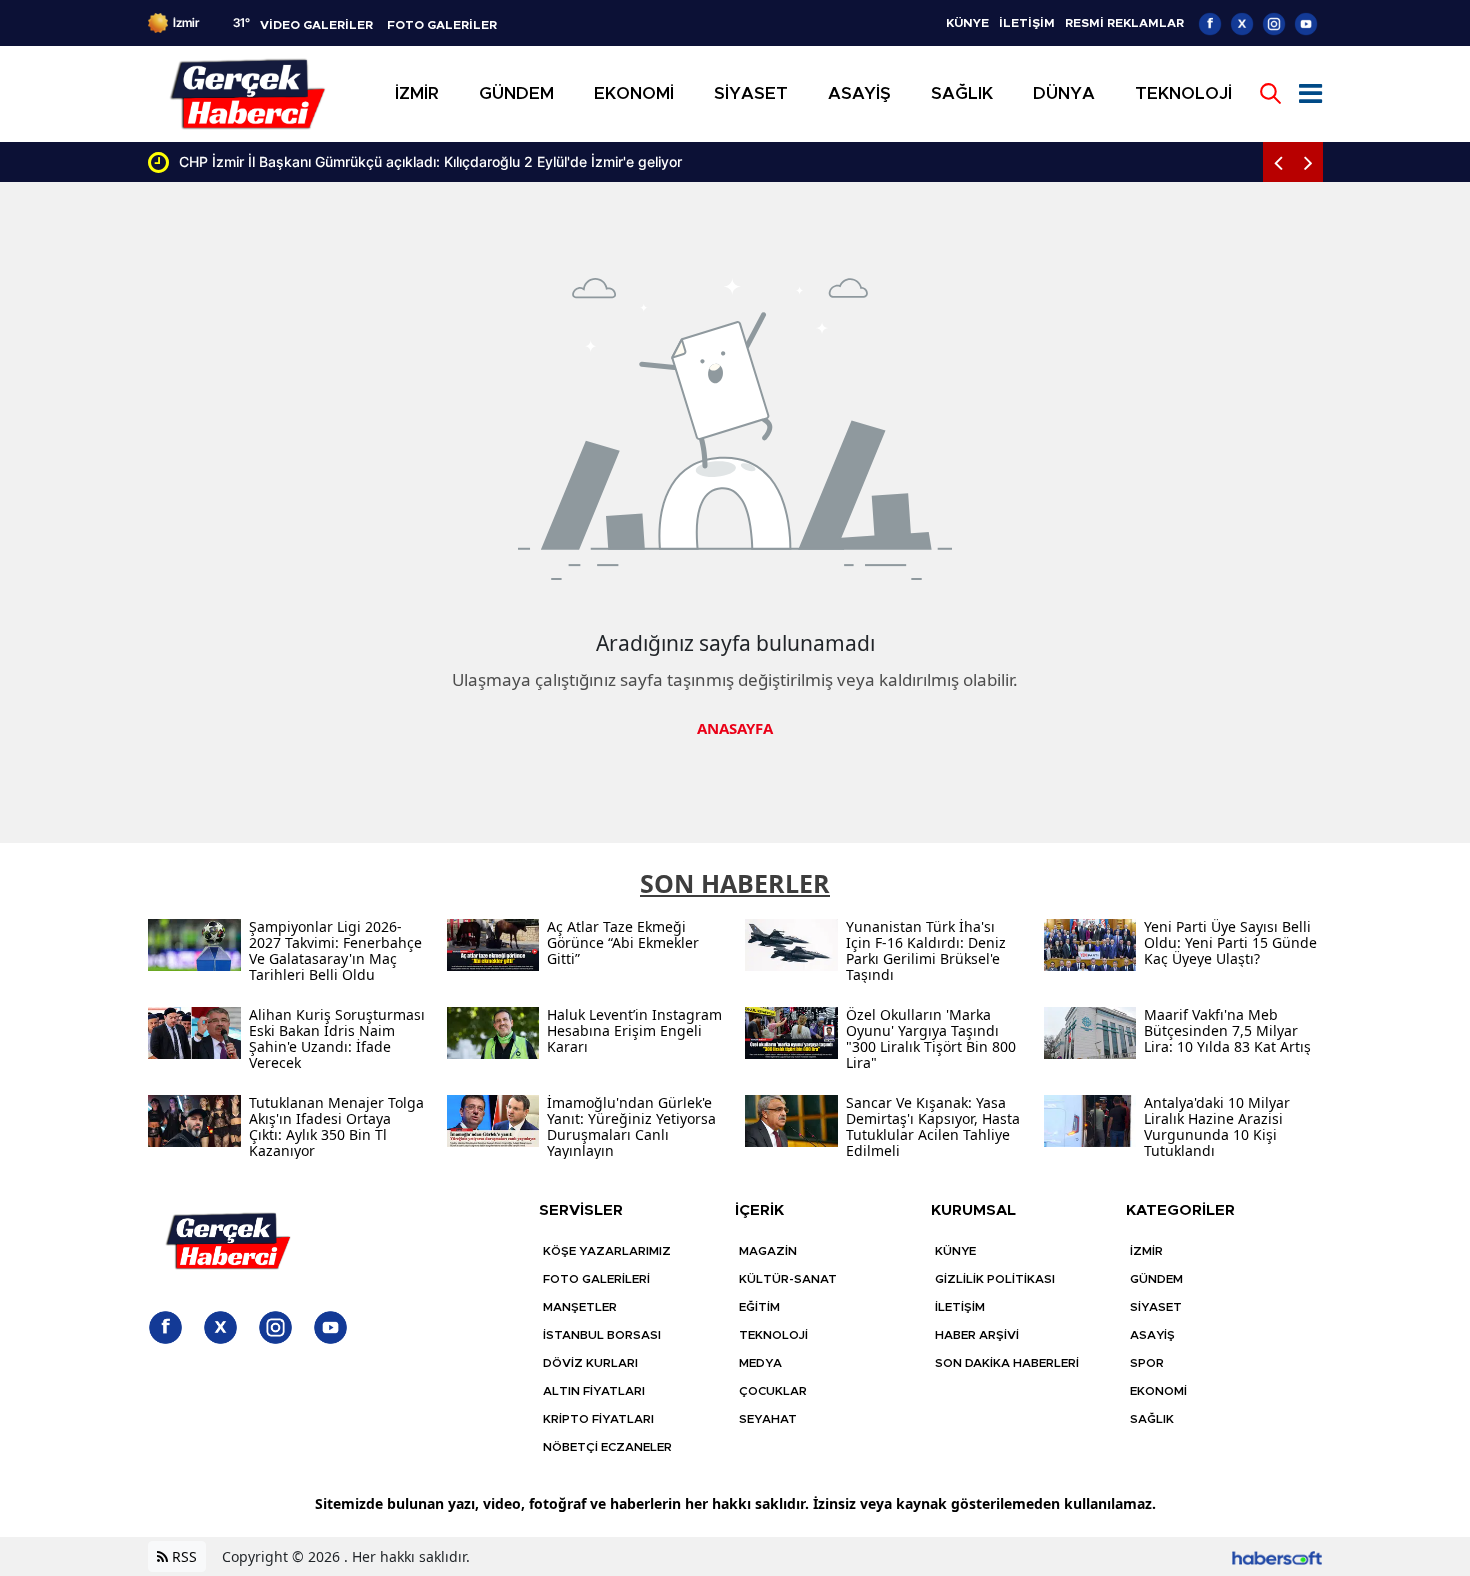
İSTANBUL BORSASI (602, 1335)
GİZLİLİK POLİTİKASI (995, 1279)
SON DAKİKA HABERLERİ (1007, 1363)
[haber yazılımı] (1277, 1556)
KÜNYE (967, 23)
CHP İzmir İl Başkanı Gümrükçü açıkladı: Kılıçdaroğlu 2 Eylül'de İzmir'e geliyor (430, 161)
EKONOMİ (1158, 1391)
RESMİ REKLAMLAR (1124, 23)
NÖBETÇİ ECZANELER (607, 1447)
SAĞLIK (1152, 1419)
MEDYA (760, 1363)
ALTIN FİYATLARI (594, 1391)
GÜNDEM (1156, 1279)
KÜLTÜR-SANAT (788, 1279)
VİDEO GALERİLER (316, 25)
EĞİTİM (759, 1307)
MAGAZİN (768, 1251)
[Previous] (1278, 162)
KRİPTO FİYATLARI (598, 1419)
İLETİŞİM (1027, 23)
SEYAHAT (768, 1419)
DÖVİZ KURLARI (590, 1363)
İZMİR (1146, 1251)
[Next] (1308, 162)
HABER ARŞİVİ (977, 1335)
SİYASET (1156, 1307)
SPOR (1147, 1363)
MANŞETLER (580, 1307)
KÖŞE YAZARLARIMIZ (607, 1251)
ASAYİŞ (1152, 1335)
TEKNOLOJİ (773, 1335)
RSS (182, 1556)
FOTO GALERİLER (442, 25)
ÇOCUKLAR (773, 1391)
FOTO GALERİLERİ (596, 1279)
